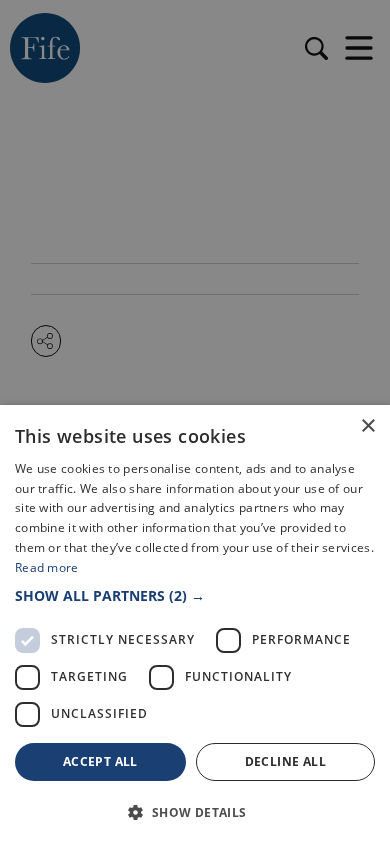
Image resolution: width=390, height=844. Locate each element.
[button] (195, 595)
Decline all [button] (285, 761)
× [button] (367, 426)
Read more (47, 567)
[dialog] (195, 422)
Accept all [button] (100, 761)
